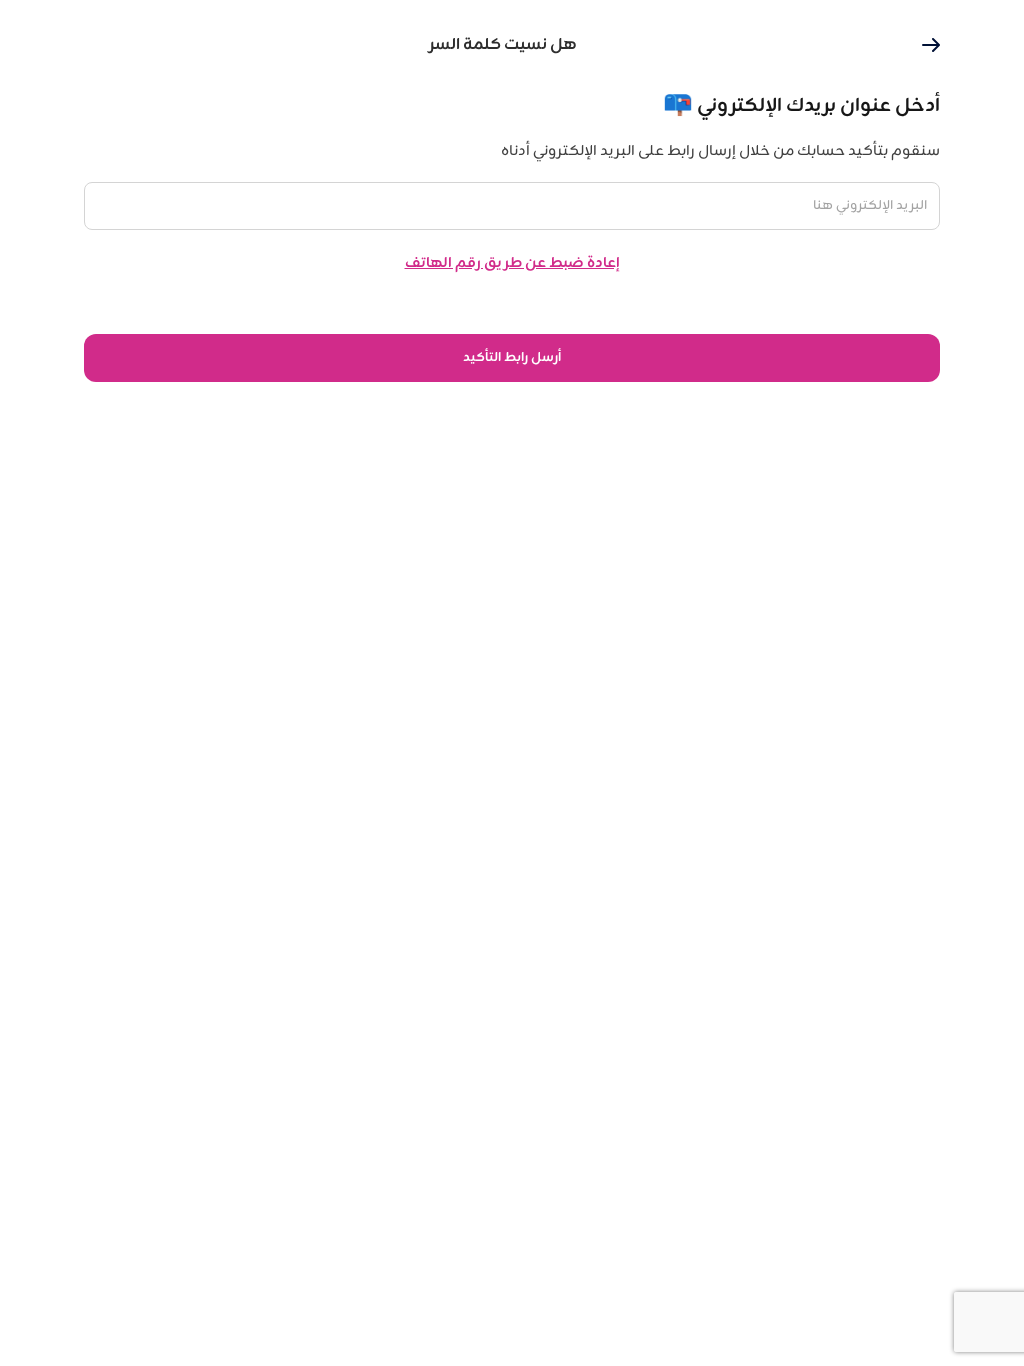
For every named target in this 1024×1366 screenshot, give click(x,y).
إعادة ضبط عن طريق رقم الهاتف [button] (512, 263)
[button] (931, 45)
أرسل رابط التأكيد (512, 358)
